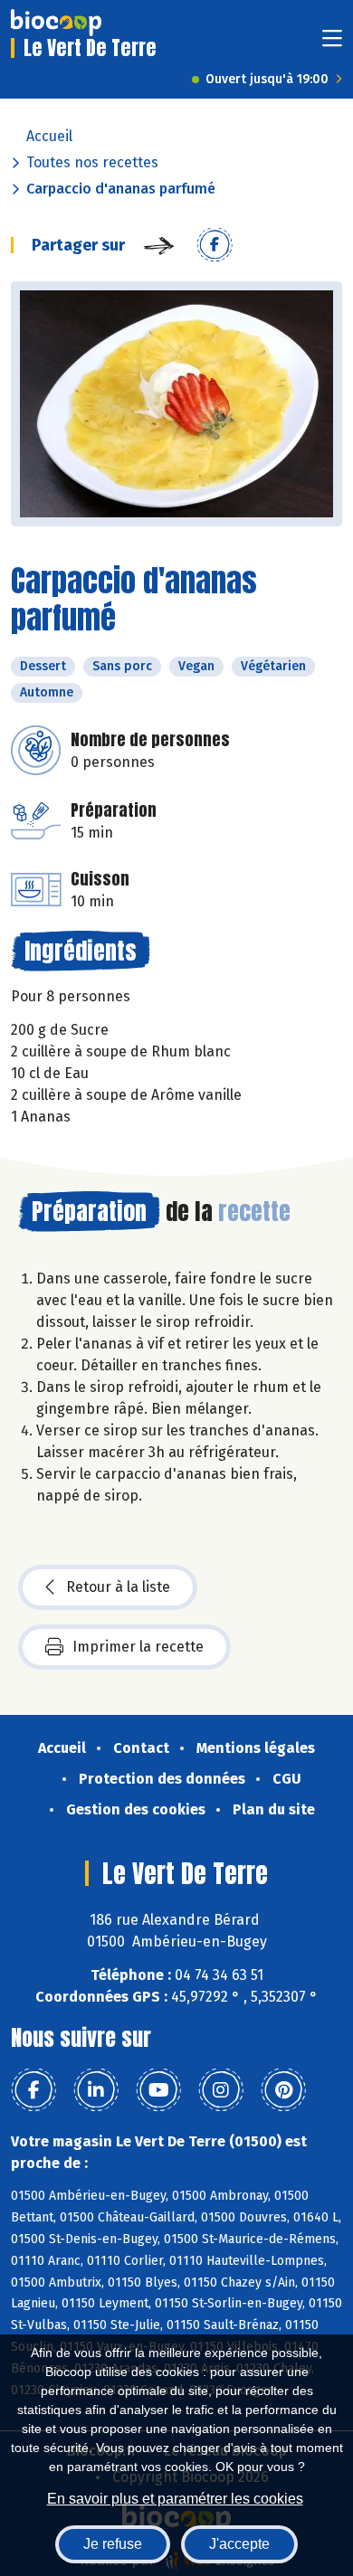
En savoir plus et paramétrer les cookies (175, 2499)
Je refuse (113, 2544)
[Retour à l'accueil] (56, 23)
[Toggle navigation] (332, 44)
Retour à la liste (118, 1587)
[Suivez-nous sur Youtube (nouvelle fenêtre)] (158, 2090)
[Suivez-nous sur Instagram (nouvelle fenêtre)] (221, 2090)
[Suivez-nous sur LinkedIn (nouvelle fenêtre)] (96, 2090)
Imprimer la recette (138, 1647)
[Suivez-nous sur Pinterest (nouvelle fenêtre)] (283, 2090)
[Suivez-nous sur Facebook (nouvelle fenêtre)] (33, 2090)
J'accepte (239, 2544)
